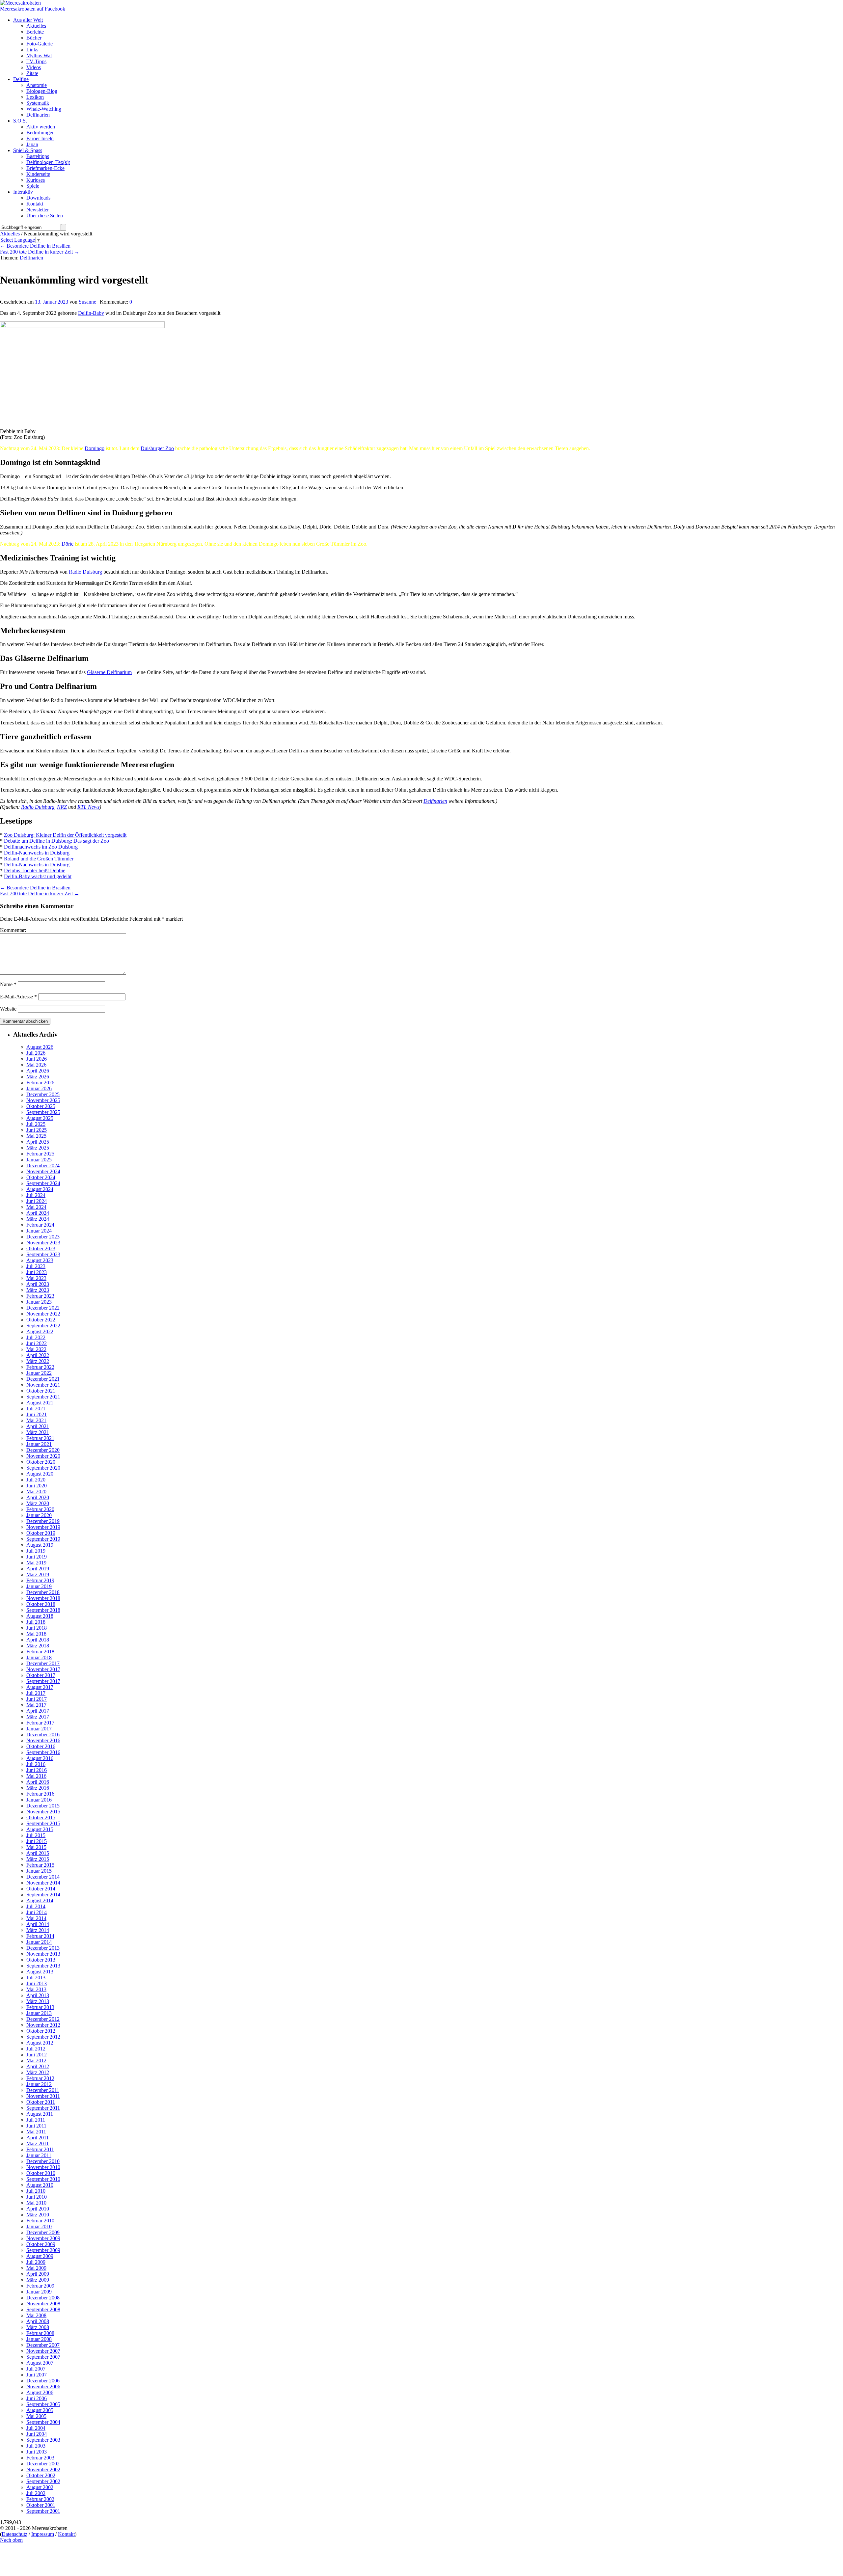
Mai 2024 (36, 1207)
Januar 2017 (39, 1729)
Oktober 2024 (41, 1177)
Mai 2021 (36, 1420)
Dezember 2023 (43, 1237)
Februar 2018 (40, 1652)
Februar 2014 (40, 1936)
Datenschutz (14, 2534)
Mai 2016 (36, 1776)
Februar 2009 (40, 2286)
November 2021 (43, 1385)
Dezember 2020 (43, 1450)
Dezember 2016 (43, 1735)
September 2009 (43, 2250)
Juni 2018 (37, 1628)
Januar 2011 (39, 2155)
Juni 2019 (37, 1557)
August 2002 (40, 2487)
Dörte (68, 544)
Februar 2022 (40, 1367)
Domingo (95, 448)
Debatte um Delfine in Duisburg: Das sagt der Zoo (56, 841)
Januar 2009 (39, 2292)
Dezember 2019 (43, 1521)
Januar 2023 (39, 1302)
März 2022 (38, 1361)
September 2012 (43, 2037)
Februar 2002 (40, 2499)
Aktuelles (10, 234)
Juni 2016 (37, 1770)
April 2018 (38, 1640)
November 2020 (43, 1456)
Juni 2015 (37, 1841)
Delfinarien (31, 258)
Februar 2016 (40, 1794)
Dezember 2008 (43, 2298)
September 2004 (43, 2422)
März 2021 (38, 1432)
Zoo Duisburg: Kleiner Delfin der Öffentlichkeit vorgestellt (65, 835)
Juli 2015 (36, 1835)
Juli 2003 (36, 2446)
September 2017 (43, 1681)
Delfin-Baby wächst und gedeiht (38, 876)
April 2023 (38, 1284)
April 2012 (38, 2066)
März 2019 (38, 1574)
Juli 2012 (36, 2049)
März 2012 (38, 2072)
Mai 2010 (36, 2203)
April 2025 (38, 1142)
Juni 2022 (37, 1343)
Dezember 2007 (43, 2345)
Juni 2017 (37, 1699)
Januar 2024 (39, 1231)
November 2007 (43, 2351)
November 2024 (43, 1171)
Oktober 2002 (41, 2475)
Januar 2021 (39, 1444)
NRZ (62, 807)
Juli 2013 (36, 1978)
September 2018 (43, 1610)
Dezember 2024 (43, 1166)
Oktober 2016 (41, 1746)
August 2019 (40, 1545)
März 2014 (38, 1930)
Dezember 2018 (43, 1592)
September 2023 (43, 1254)
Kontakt (66, 2534)
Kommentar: (13, 930)
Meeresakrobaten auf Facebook (33, 9)
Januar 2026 (39, 1088)
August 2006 (40, 2392)
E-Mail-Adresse (18, 997)
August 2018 (40, 1616)
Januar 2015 (39, 1871)
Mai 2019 (36, 1563)
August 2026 (40, 1047)
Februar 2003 (40, 2458)
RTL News (88, 807)
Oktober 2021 (41, 1391)
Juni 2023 (37, 1272)
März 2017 (38, 1717)
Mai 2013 (36, 1989)
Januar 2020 (39, 1515)
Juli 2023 (36, 1266)
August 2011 (40, 2114)
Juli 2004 (36, 2428)
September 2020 (43, 1468)
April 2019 (38, 1569)
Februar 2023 (40, 1296)
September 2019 (43, 1539)
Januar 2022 (39, 1373)
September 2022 (43, 1326)
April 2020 (38, 1497)
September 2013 (43, 1966)
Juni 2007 (37, 2375)
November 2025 (43, 1100)
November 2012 (43, 2025)
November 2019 (43, 1527)
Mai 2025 (36, 1136)
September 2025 (43, 1112)
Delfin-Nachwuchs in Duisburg (37, 853)
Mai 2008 (36, 2315)
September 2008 (43, 2309)
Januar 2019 (39, 1586)
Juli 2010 (36, 2191)
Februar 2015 (40, 1865)
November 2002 (43, 2469)
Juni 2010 (37, 2197)
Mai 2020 (36, 1491)
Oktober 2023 (41, 1248)
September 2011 (43, 2108)
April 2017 (38, 1711)
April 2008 (38, 2321)
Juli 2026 (36, 1053)
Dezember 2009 (43, 2232)
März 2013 (38, 2001)
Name (8, 984)
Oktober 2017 (41, 1675)
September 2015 (43, 1823)
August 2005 (40, 2410)
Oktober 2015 (41, 1817)
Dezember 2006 (43, 2381)
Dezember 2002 (43, 2464)
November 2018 (43, 1598)
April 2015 (38, 1853)
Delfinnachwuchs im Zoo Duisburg (41, 847)
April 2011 (38, 2138)
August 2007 (40, 2363)
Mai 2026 (36, 1065)
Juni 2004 (37, 2434)
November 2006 (43, 2386)
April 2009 (38, 2274)
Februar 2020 (40, 1509)
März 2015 (38, 1859)
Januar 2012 (39, 2084)
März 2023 (38, 1290)
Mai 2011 (36, 2132)
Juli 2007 (36, 2369)
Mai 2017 (36, 1705)
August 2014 (40, 1900)
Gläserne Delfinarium (109, 672)
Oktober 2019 (41, 1533)
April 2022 (38, 1355)
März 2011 (38, 2143)
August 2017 (40, 1687)
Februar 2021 (40, 1438)
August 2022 (40, 1331)
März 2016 (38, 1788)
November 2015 (43, 1812)
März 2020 (38, 1503)
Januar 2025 (39, 1160)
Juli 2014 (36, 1906)
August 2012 (40, 2043)
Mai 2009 (36, 2268)
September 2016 (43, 1752)
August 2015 (40, 1829)
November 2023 (43, 1243)
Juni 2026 (37, 1059)
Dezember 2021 (43, 1379)
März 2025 (38, 1148)
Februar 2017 (40, 1723)
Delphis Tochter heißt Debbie (35, 870)
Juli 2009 (36, 2262)
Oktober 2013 (41, 1960)
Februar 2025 (40, 1154)
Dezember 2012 (43, 2019)
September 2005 (43, 2404)
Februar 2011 (40, 2149)
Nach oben (11, 2540)
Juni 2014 (37, 1912)
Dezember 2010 (43, 2161)
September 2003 (43, 2440)
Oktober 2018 (41, 1604)
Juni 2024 (37, 1201)
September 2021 (43, 1397)
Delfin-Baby (91, 313)
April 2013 (38, 1995)
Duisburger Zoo (157, 448)
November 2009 (43, 2238)
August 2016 (40, 1758)
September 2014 (43, 1895)
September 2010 (43, 2179)
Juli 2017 (36, 1693)
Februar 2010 (40, 2221)
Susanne (87, 302)
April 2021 (38, 1426)
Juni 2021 (37, 1414)
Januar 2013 (39, 2013)
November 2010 (43, 2167)
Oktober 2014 (41, 1889)
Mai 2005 (36, 2416)
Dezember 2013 (43, 1948)
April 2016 (38, 1782)
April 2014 (38, 1924)
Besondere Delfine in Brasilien (35, 246)
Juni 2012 (37, 2055)
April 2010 (38, 2209)
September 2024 (43, 1183)
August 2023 (40, 1260)
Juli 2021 (36, 1409)
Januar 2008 (39, 2339)
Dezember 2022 (43, 1308)
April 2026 (38, 1071)
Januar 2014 (39, 1942)
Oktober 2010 (41, 2173)
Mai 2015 (36, 1847)
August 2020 (40, 1474)
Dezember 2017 (43, 1663)
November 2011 (43, 2096)
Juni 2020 (37, 1486)
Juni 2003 (37, 2452)
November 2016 (43, 1740)
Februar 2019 (40, 1580)
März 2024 (38, 1219)
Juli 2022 (36, 1337)
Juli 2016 (36, 1764)
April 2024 (38, 1213)
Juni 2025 (37, 1130)
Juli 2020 (36, 1480)
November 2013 (43, 1954)
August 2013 (40, 1972)
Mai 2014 (36, 1918)
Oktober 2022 (41, 1320)
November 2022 (43, 1314)
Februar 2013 (40, 2007)
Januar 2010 (39, 2226)
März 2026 (38, 1077)
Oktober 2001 (41, 2505)
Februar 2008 (40, 2333)
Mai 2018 (36, 1634)
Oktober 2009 (41, 2244)
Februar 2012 (40, 2078)
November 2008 (43, 2304)
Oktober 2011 (41, 2102)
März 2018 (38, 1646)
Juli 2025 (36, 1124)
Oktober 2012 (41, 2031)
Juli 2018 (36, 1622)
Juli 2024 (36, 1195)
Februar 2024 (40, 1225)
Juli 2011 (36, 2120)
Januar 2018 (39, 1657)
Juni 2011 (36, 2126)
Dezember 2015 (43, 1806)
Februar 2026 (40, 1083)
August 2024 (40, 1189)
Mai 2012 (36, 2061)
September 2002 (43, 2481)
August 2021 (40, 1403)
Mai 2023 (36, 1278)
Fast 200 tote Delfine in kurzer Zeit (40, 252)
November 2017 (43, 1669)
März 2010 (38, 2215)
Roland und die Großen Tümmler (39, 859)
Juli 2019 (36, 1551)
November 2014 (43, 1883)
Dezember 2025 (43, 1094)
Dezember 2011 (43, 2090)
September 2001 (43, 2511)
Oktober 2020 (41, 1462)
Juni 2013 (37, 1983)
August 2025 (40, 1118)
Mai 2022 (36, 1349)
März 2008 (38, 2327)
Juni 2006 (37, 2398)
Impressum (43, 2534)
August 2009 (40, 2256)
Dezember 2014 (43, 1877)
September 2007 (43, 2357)
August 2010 (40, 2185)
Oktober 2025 (41, 1106)
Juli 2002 (36, 2493)
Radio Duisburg (85, 572)
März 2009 (38, 2280)
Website (8, 1009)
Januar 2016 (39, 1800)
